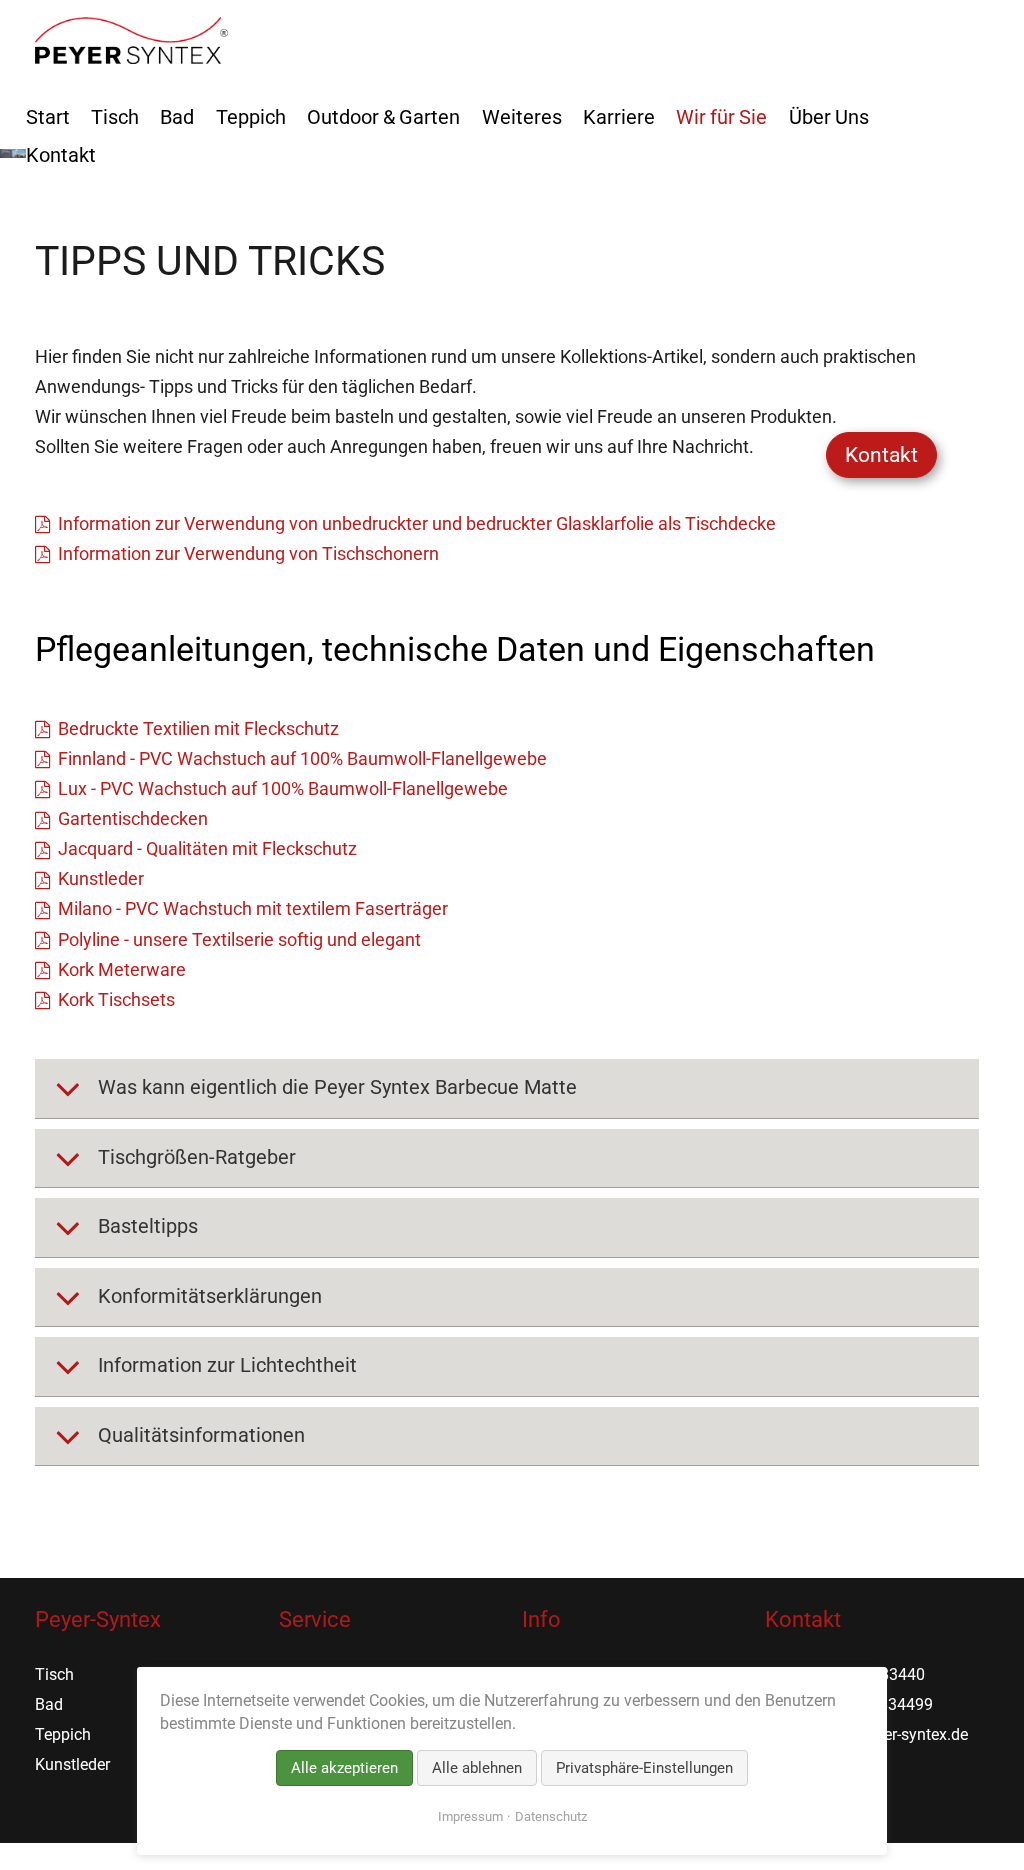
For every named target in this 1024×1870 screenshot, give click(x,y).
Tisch (115, 117)
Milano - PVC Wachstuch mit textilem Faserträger (252, 908)
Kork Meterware (121, 969)
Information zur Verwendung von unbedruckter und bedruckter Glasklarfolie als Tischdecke (416, 523)
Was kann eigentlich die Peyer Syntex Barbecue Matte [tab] (335, 1087)
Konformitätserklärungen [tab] (207, 1296)
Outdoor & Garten (383, 117)
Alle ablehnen (477, 1768)
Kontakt (881, 455)
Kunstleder (100, 878)
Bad (177, 117)
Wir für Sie (721, 117)
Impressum (470, 1816)
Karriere (619, 117)
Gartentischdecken (132, 818)
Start (48, 117)
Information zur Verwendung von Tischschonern (248, 553)
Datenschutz (551, 1816)
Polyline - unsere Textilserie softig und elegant (239, 939)
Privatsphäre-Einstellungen (644, 1768)
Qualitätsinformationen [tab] (199, 1435)
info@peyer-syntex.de (892, 1734)
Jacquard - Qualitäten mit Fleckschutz (207, 848)
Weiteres (522, 117)
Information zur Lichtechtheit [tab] (225, 1365)
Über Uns (829, 117)
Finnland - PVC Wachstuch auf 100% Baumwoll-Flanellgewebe (302, 758)
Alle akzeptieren (344, 1768)
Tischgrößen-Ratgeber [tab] (194, 1157)
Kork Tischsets (116, 999)
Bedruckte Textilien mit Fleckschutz (198, 728)
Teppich (251, 117)
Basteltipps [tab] (145, 1226)
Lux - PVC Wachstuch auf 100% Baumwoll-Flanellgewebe (282, 788)
